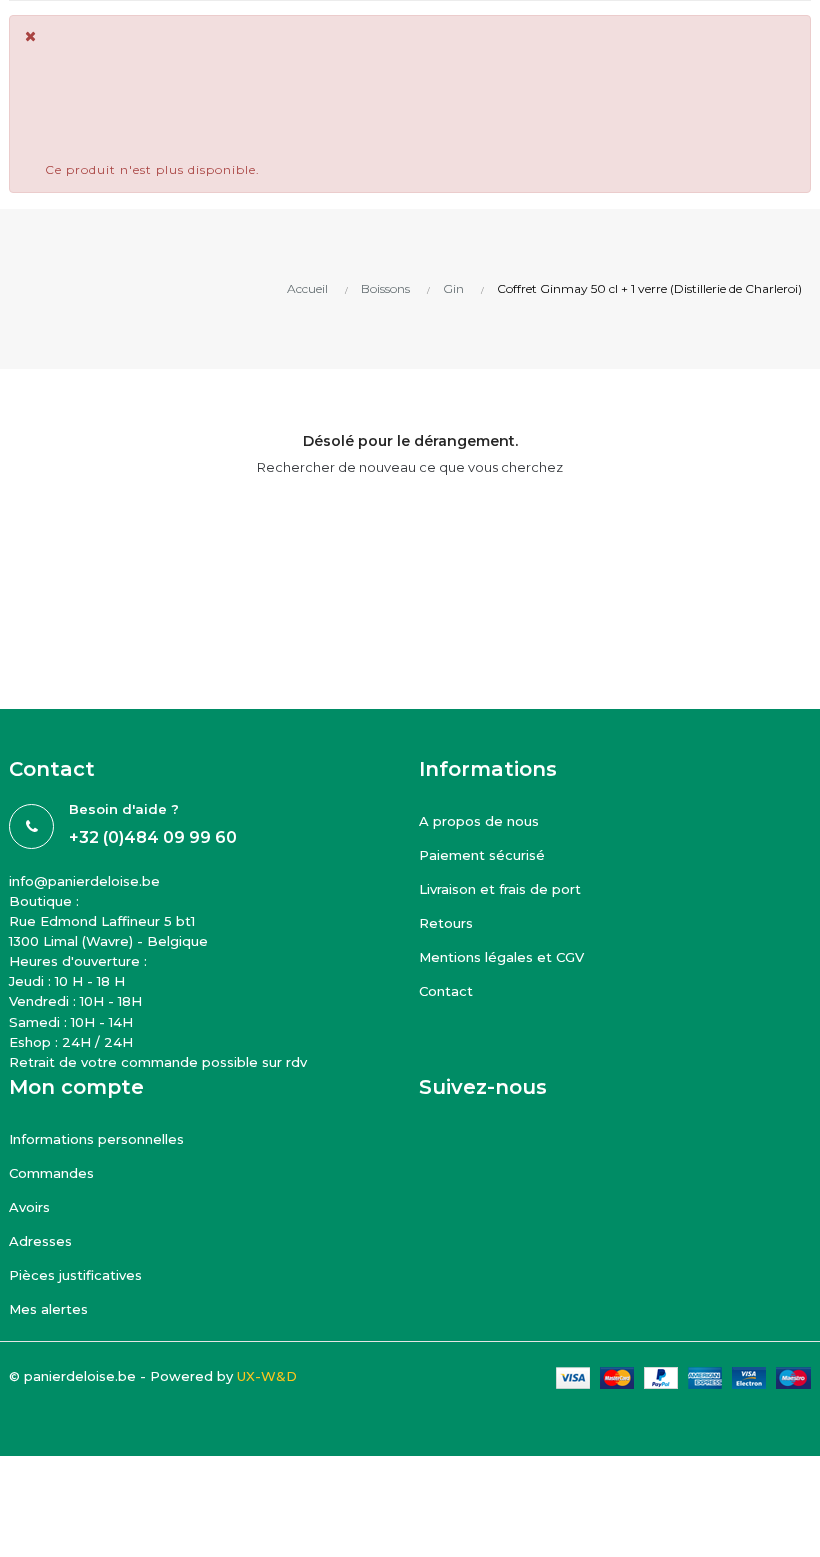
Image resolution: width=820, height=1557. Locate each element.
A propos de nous (479, 821)
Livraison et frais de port (500, 889)
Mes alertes (48, 1309)
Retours (446, 923)
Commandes (51, 1173)
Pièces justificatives (75, 1275)
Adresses (40, 1241)
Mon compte (76, 1087)
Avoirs (29, 1207)
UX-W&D (267, 1376)
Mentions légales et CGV (501, 957)
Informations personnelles (96, 1139)
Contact (446, 991)
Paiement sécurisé (482, 855)
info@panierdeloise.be (84, 881)
